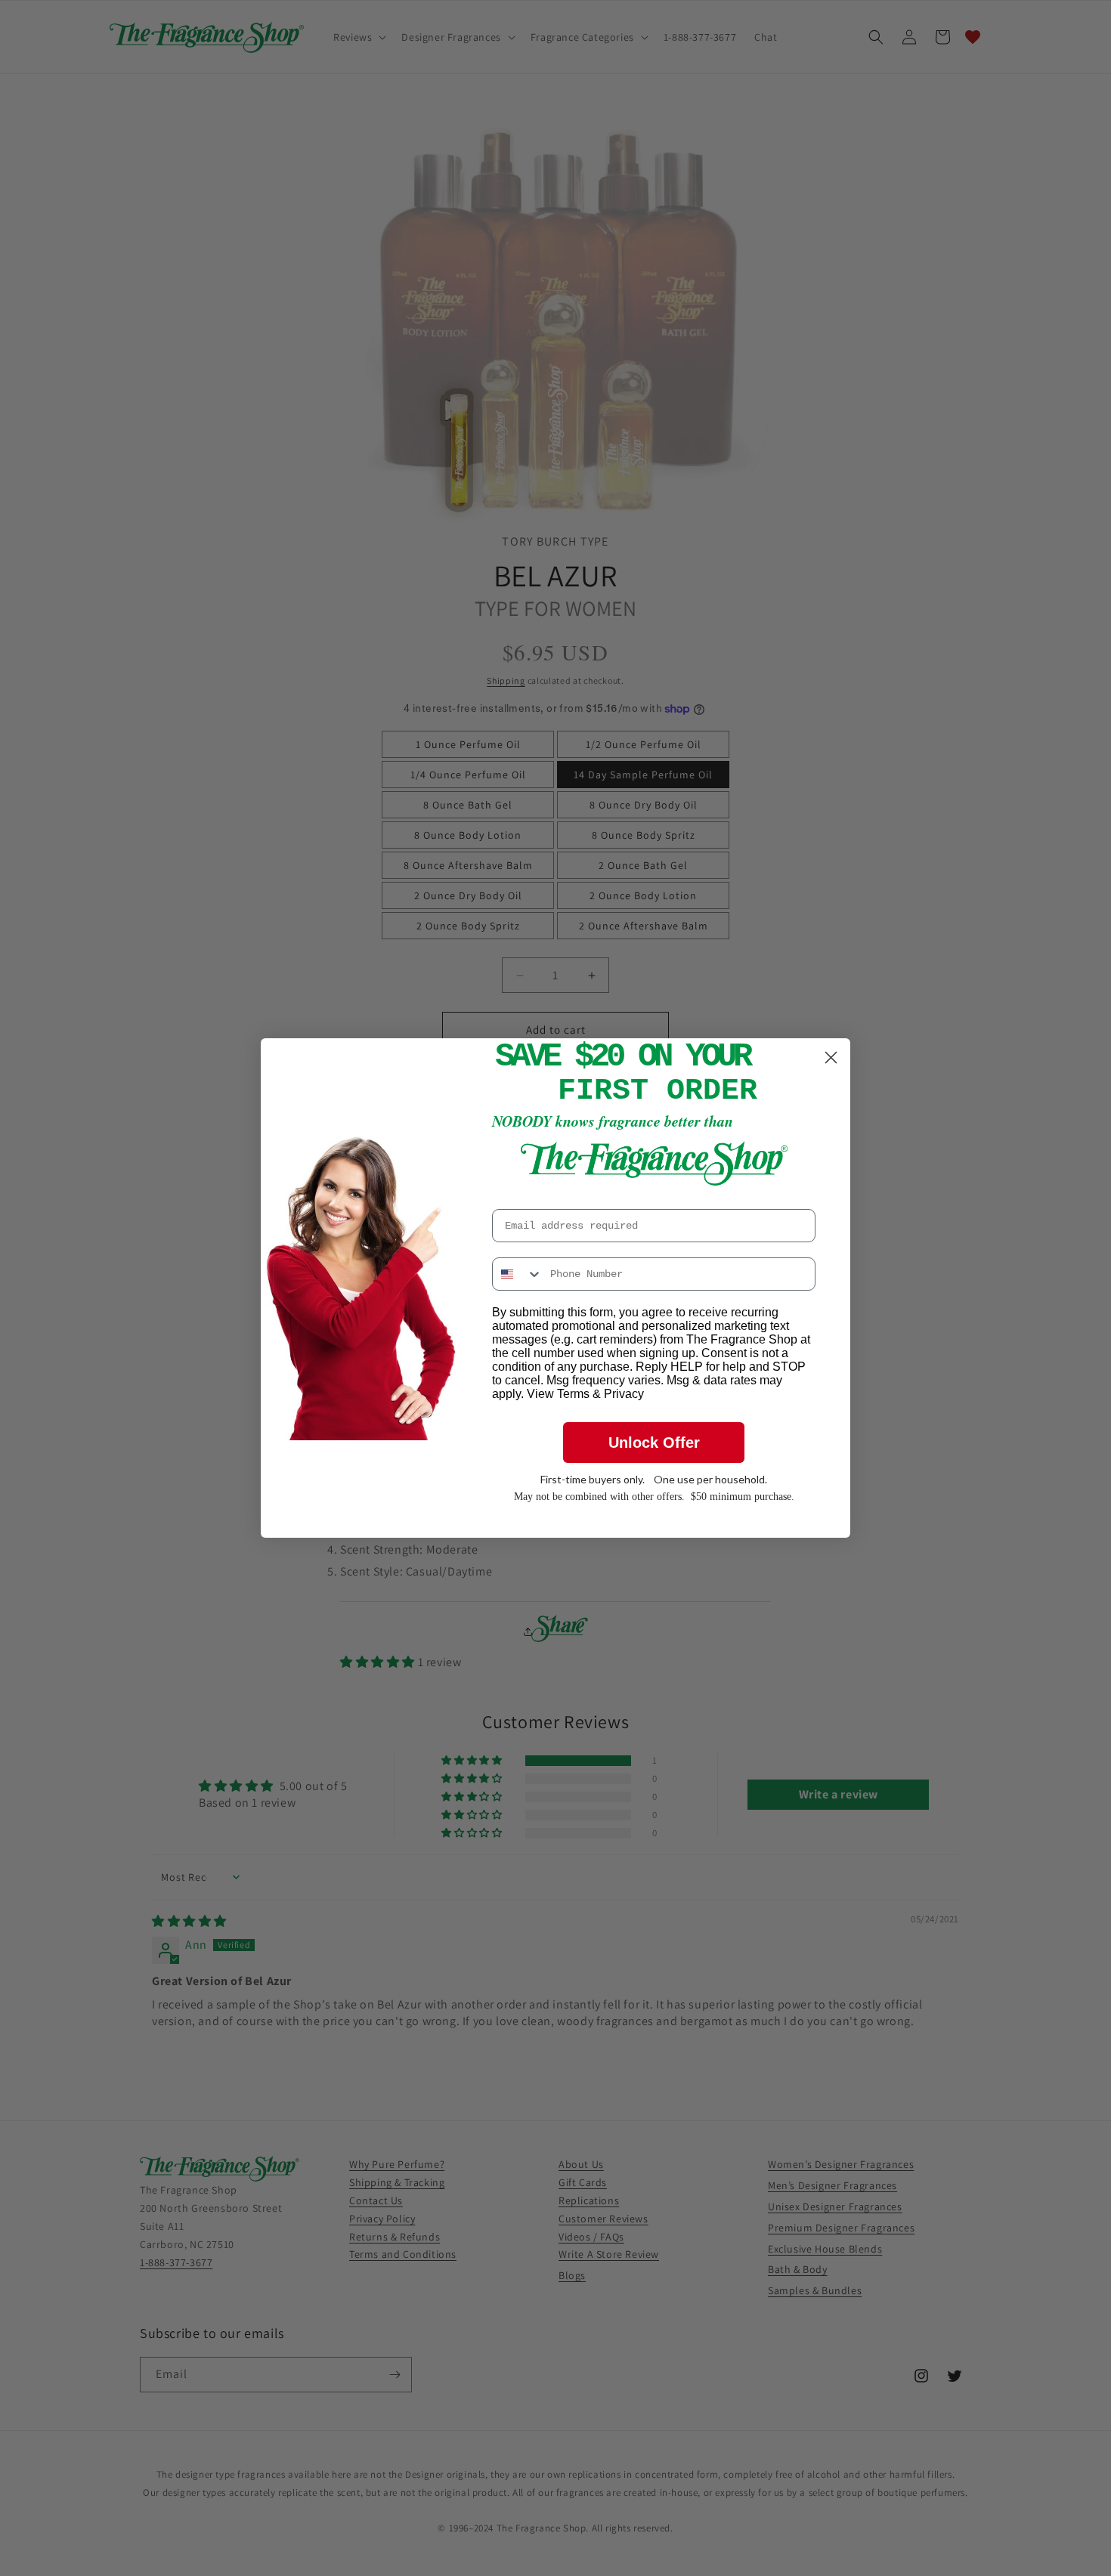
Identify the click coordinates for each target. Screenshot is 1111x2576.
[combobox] (518, 1274)
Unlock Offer (654, 1443)
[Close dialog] (831, 1058)
